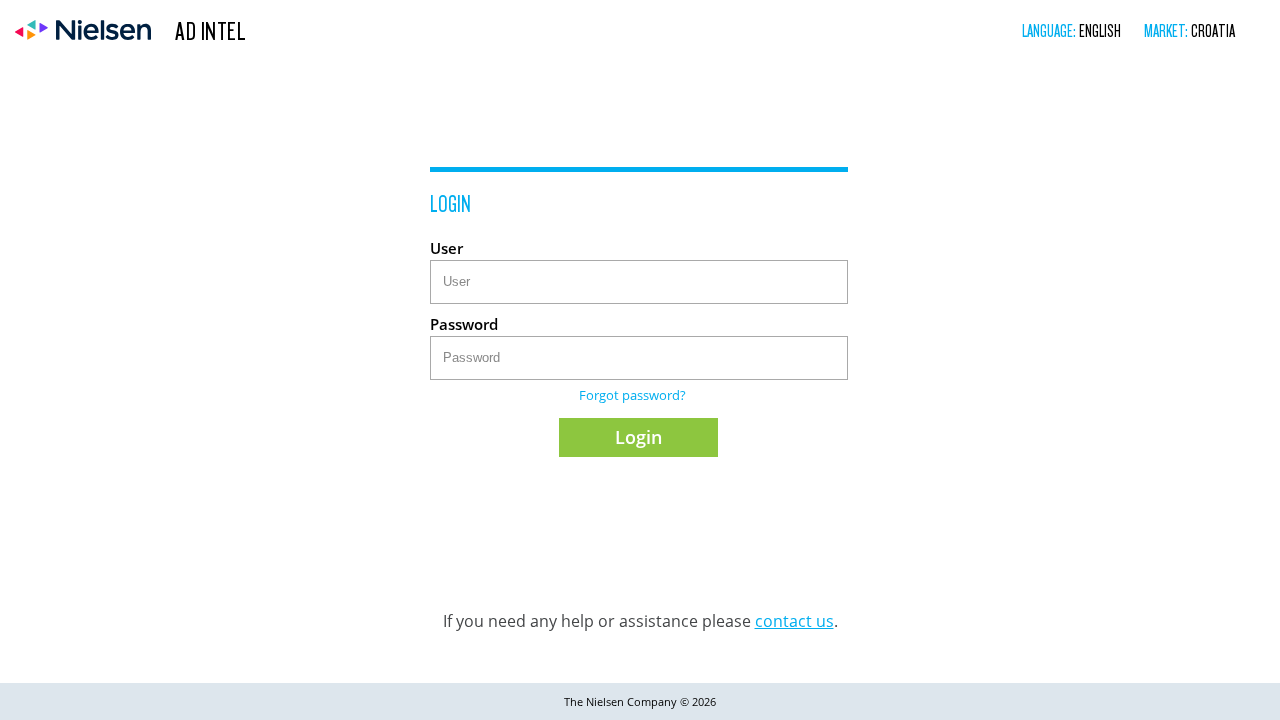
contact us (794, 621)
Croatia (1213, 30)
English (1100, 30)
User (446, 248)
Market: (1167, 30)
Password (464, 324)
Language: (1050, 30)
